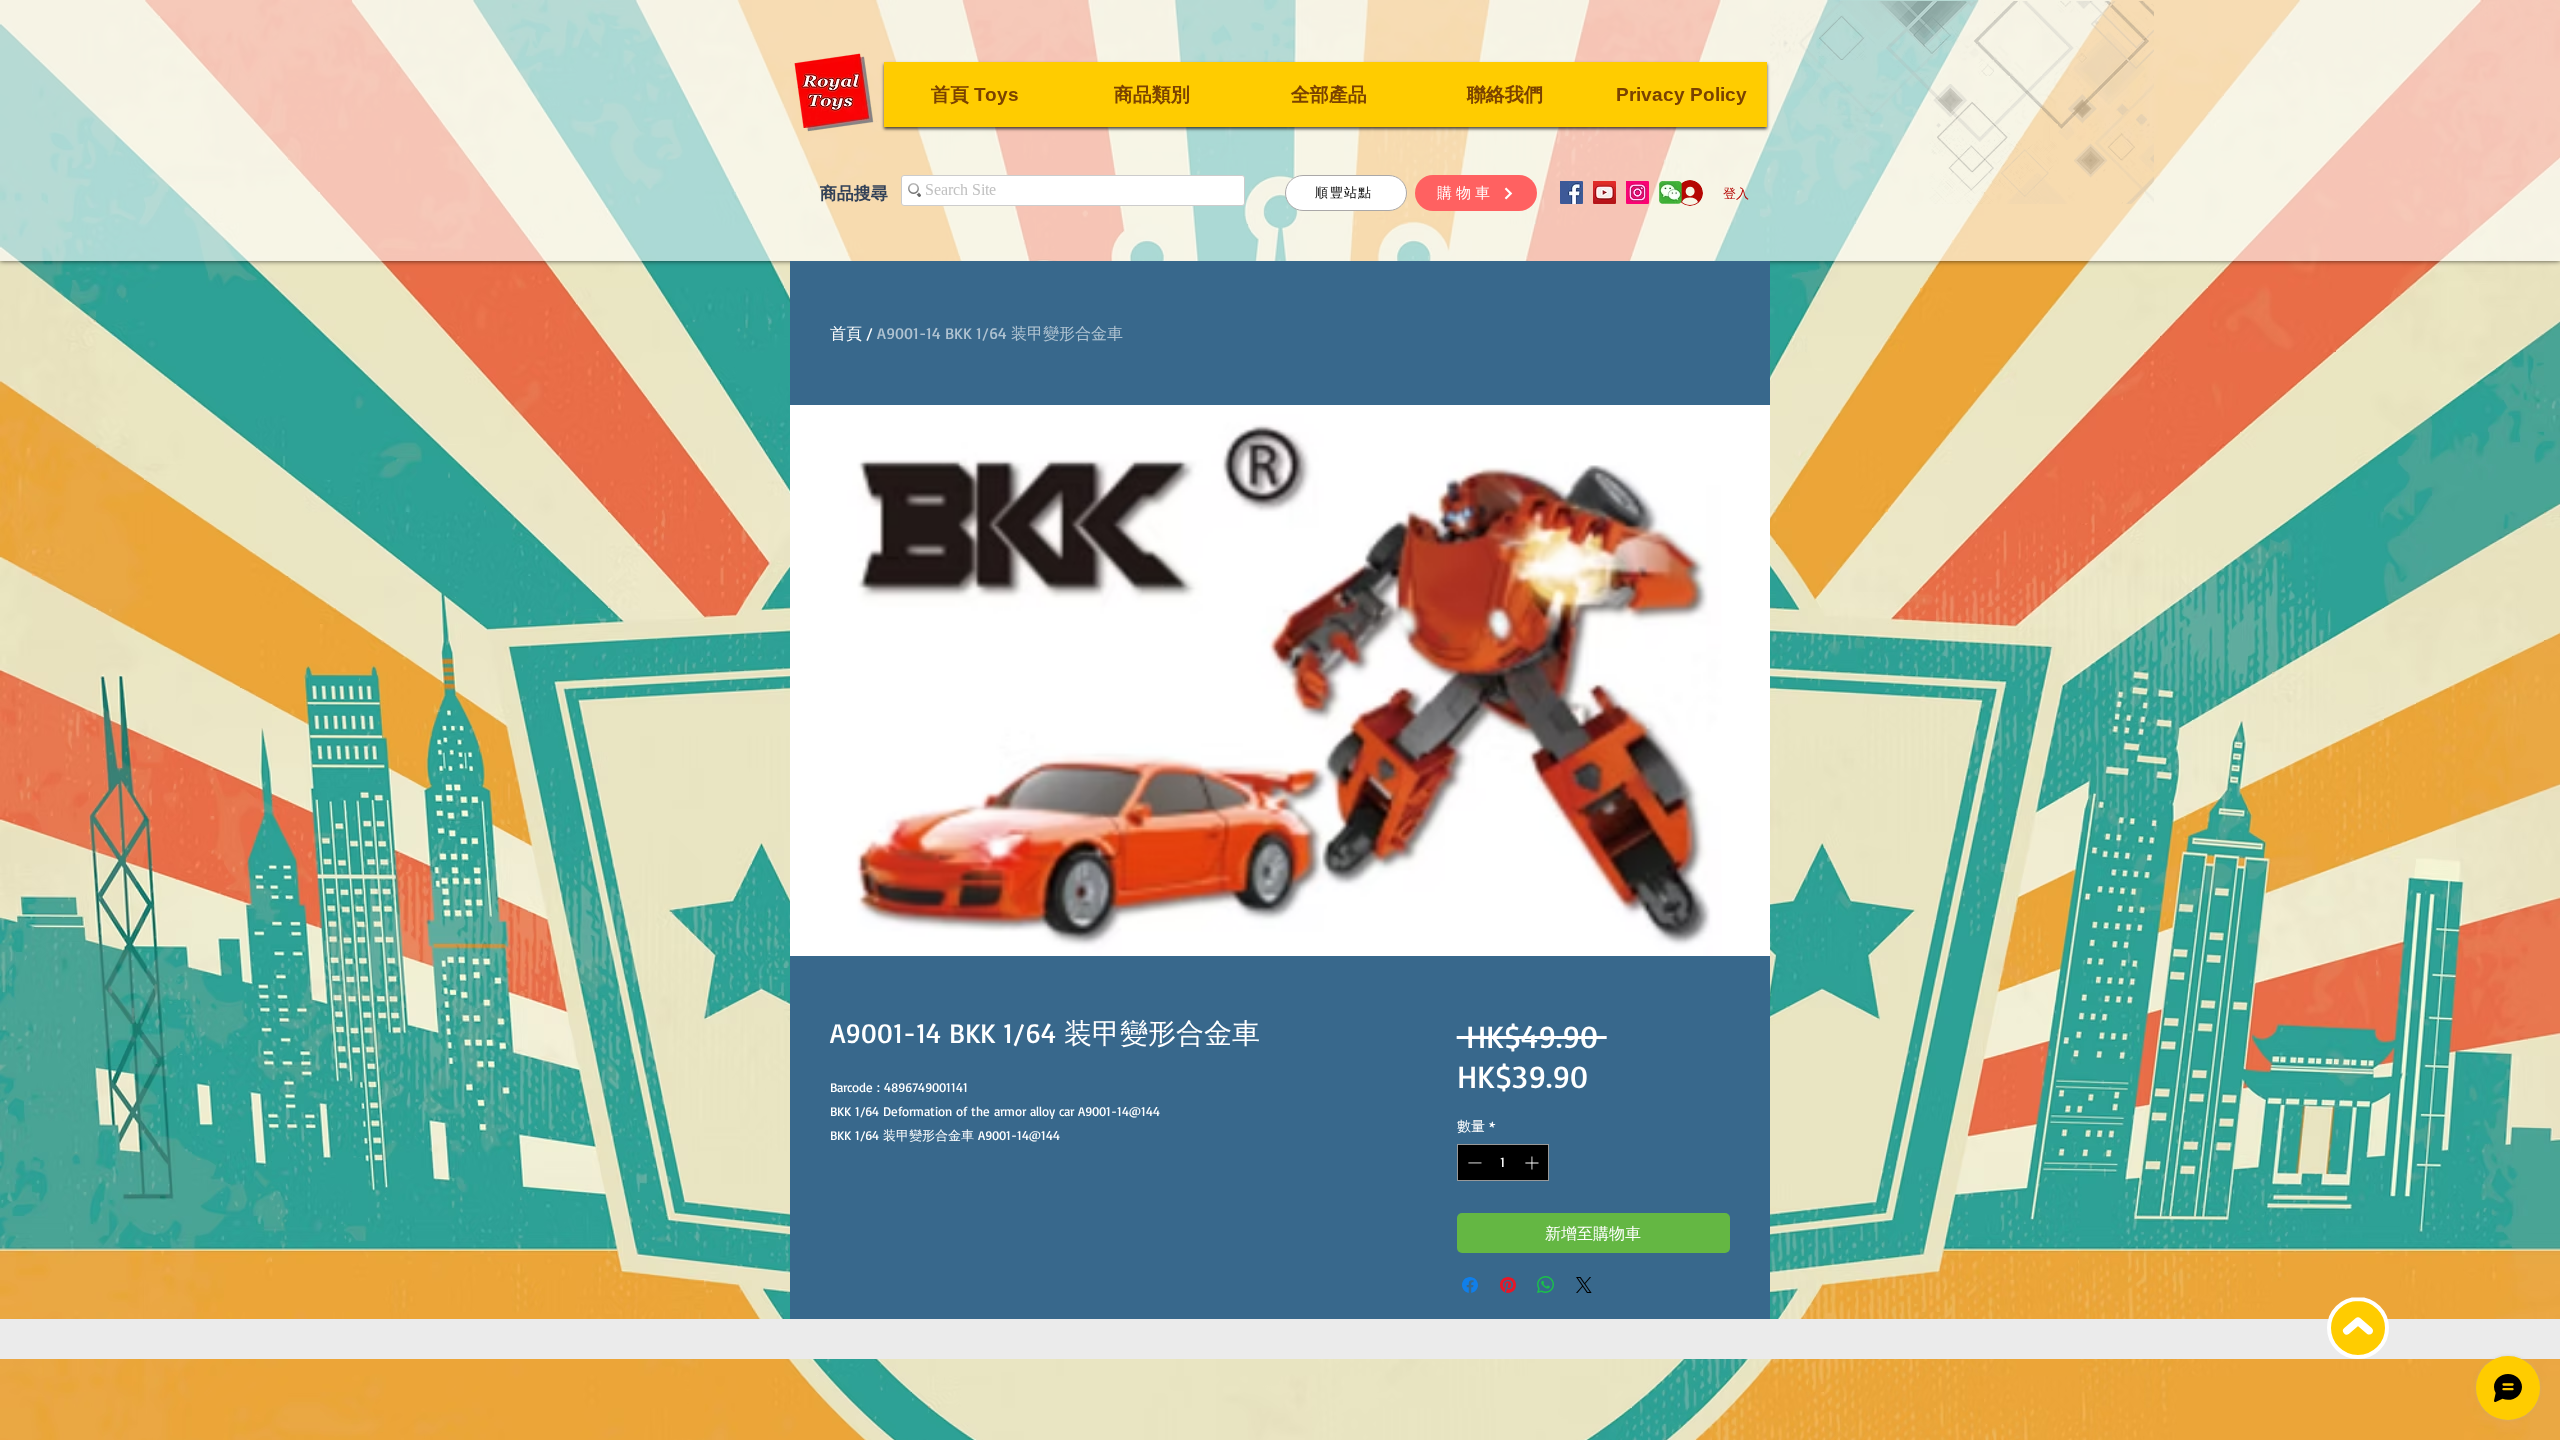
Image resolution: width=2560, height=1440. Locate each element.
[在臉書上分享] (1470, 1285)
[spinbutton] (1503, 1162)
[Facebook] (1571, 192)
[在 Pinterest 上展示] (1508, 1285)
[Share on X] (1584, 1285)
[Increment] (1533, 1162)
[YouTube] (1604, 192)
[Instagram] (1637, 192)
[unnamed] (1670, 192)
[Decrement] (1472, 1162)
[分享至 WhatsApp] (1546, 1285)
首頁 (846, 333)
